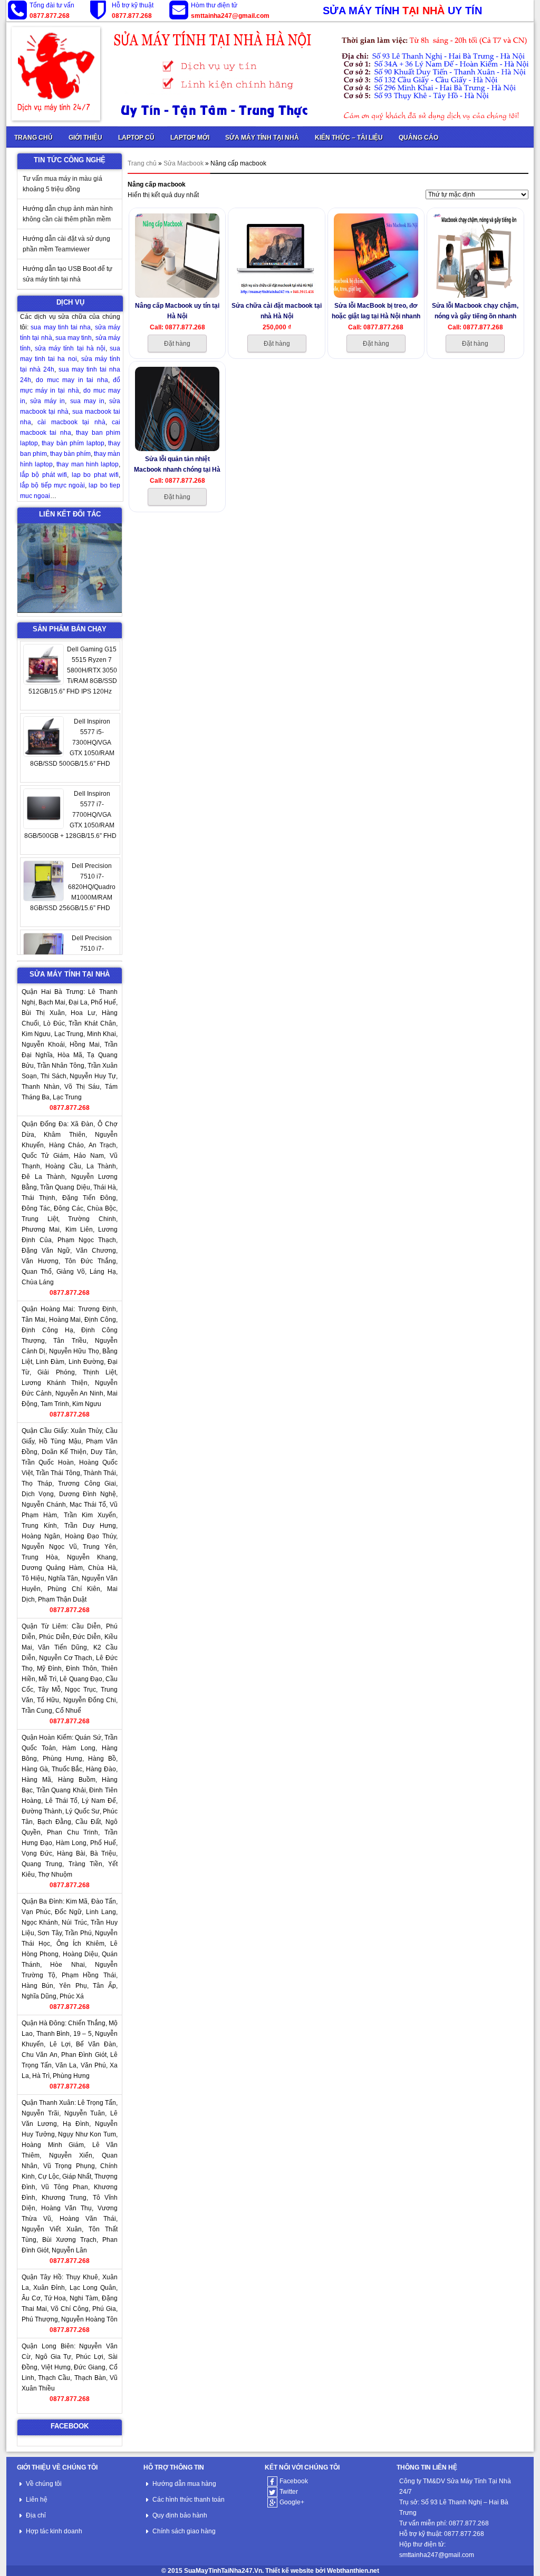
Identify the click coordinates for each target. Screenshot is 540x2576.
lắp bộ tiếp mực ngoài (52, 485)
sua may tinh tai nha (61, 327)
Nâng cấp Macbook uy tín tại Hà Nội (177, 311)
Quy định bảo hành (180, 2515)
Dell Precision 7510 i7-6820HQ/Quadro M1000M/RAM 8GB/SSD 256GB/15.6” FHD (73, 887)
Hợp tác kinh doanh (54, 2531)
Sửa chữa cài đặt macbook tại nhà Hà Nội (277, 311)
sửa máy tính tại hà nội (70, 348)
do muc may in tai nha (72, 380)
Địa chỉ (36, 2515)
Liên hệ (37, 2500)
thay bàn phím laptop (73, 443)
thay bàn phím (70, 454)
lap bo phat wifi (95, 475)
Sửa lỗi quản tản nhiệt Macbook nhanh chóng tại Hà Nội (177, 464)
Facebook (294, 2481)
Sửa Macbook (184, 163)
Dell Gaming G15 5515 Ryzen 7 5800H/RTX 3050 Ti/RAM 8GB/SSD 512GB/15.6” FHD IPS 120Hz (73, 670)
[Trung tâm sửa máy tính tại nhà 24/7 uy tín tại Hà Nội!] (270, 74)
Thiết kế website (290, 2571)
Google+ (292, 2502)
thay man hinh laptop (88, 464)
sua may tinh (74, 338)
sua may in (87, 401)
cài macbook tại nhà (71, 422)
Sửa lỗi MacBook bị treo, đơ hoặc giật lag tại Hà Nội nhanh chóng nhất (376, 311)
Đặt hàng (177, 344)
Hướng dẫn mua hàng (184, 2484)
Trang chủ (142, 163)
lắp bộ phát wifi (44, 475)
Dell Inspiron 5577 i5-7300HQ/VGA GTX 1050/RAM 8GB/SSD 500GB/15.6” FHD (72, 743)
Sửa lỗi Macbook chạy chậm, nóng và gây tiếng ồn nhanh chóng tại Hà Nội (475, 311)
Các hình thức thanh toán (189, 2500)
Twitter (289, 2492)
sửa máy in (47, 401)
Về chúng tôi (44, 2484)
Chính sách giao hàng (184, 2531)
